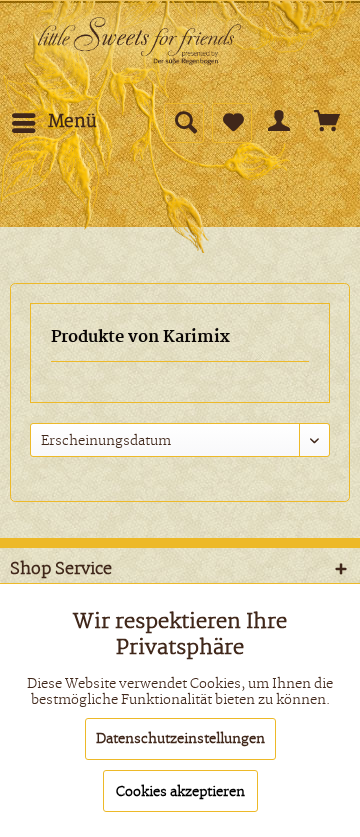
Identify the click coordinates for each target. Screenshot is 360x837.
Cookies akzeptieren (180, 792)
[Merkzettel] (232, 123)
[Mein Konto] (280, 123)
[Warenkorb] (328, 123)
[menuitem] (53, 123)
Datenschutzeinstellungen (180, 739)
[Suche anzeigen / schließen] (184, 123)
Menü (72, 122)
